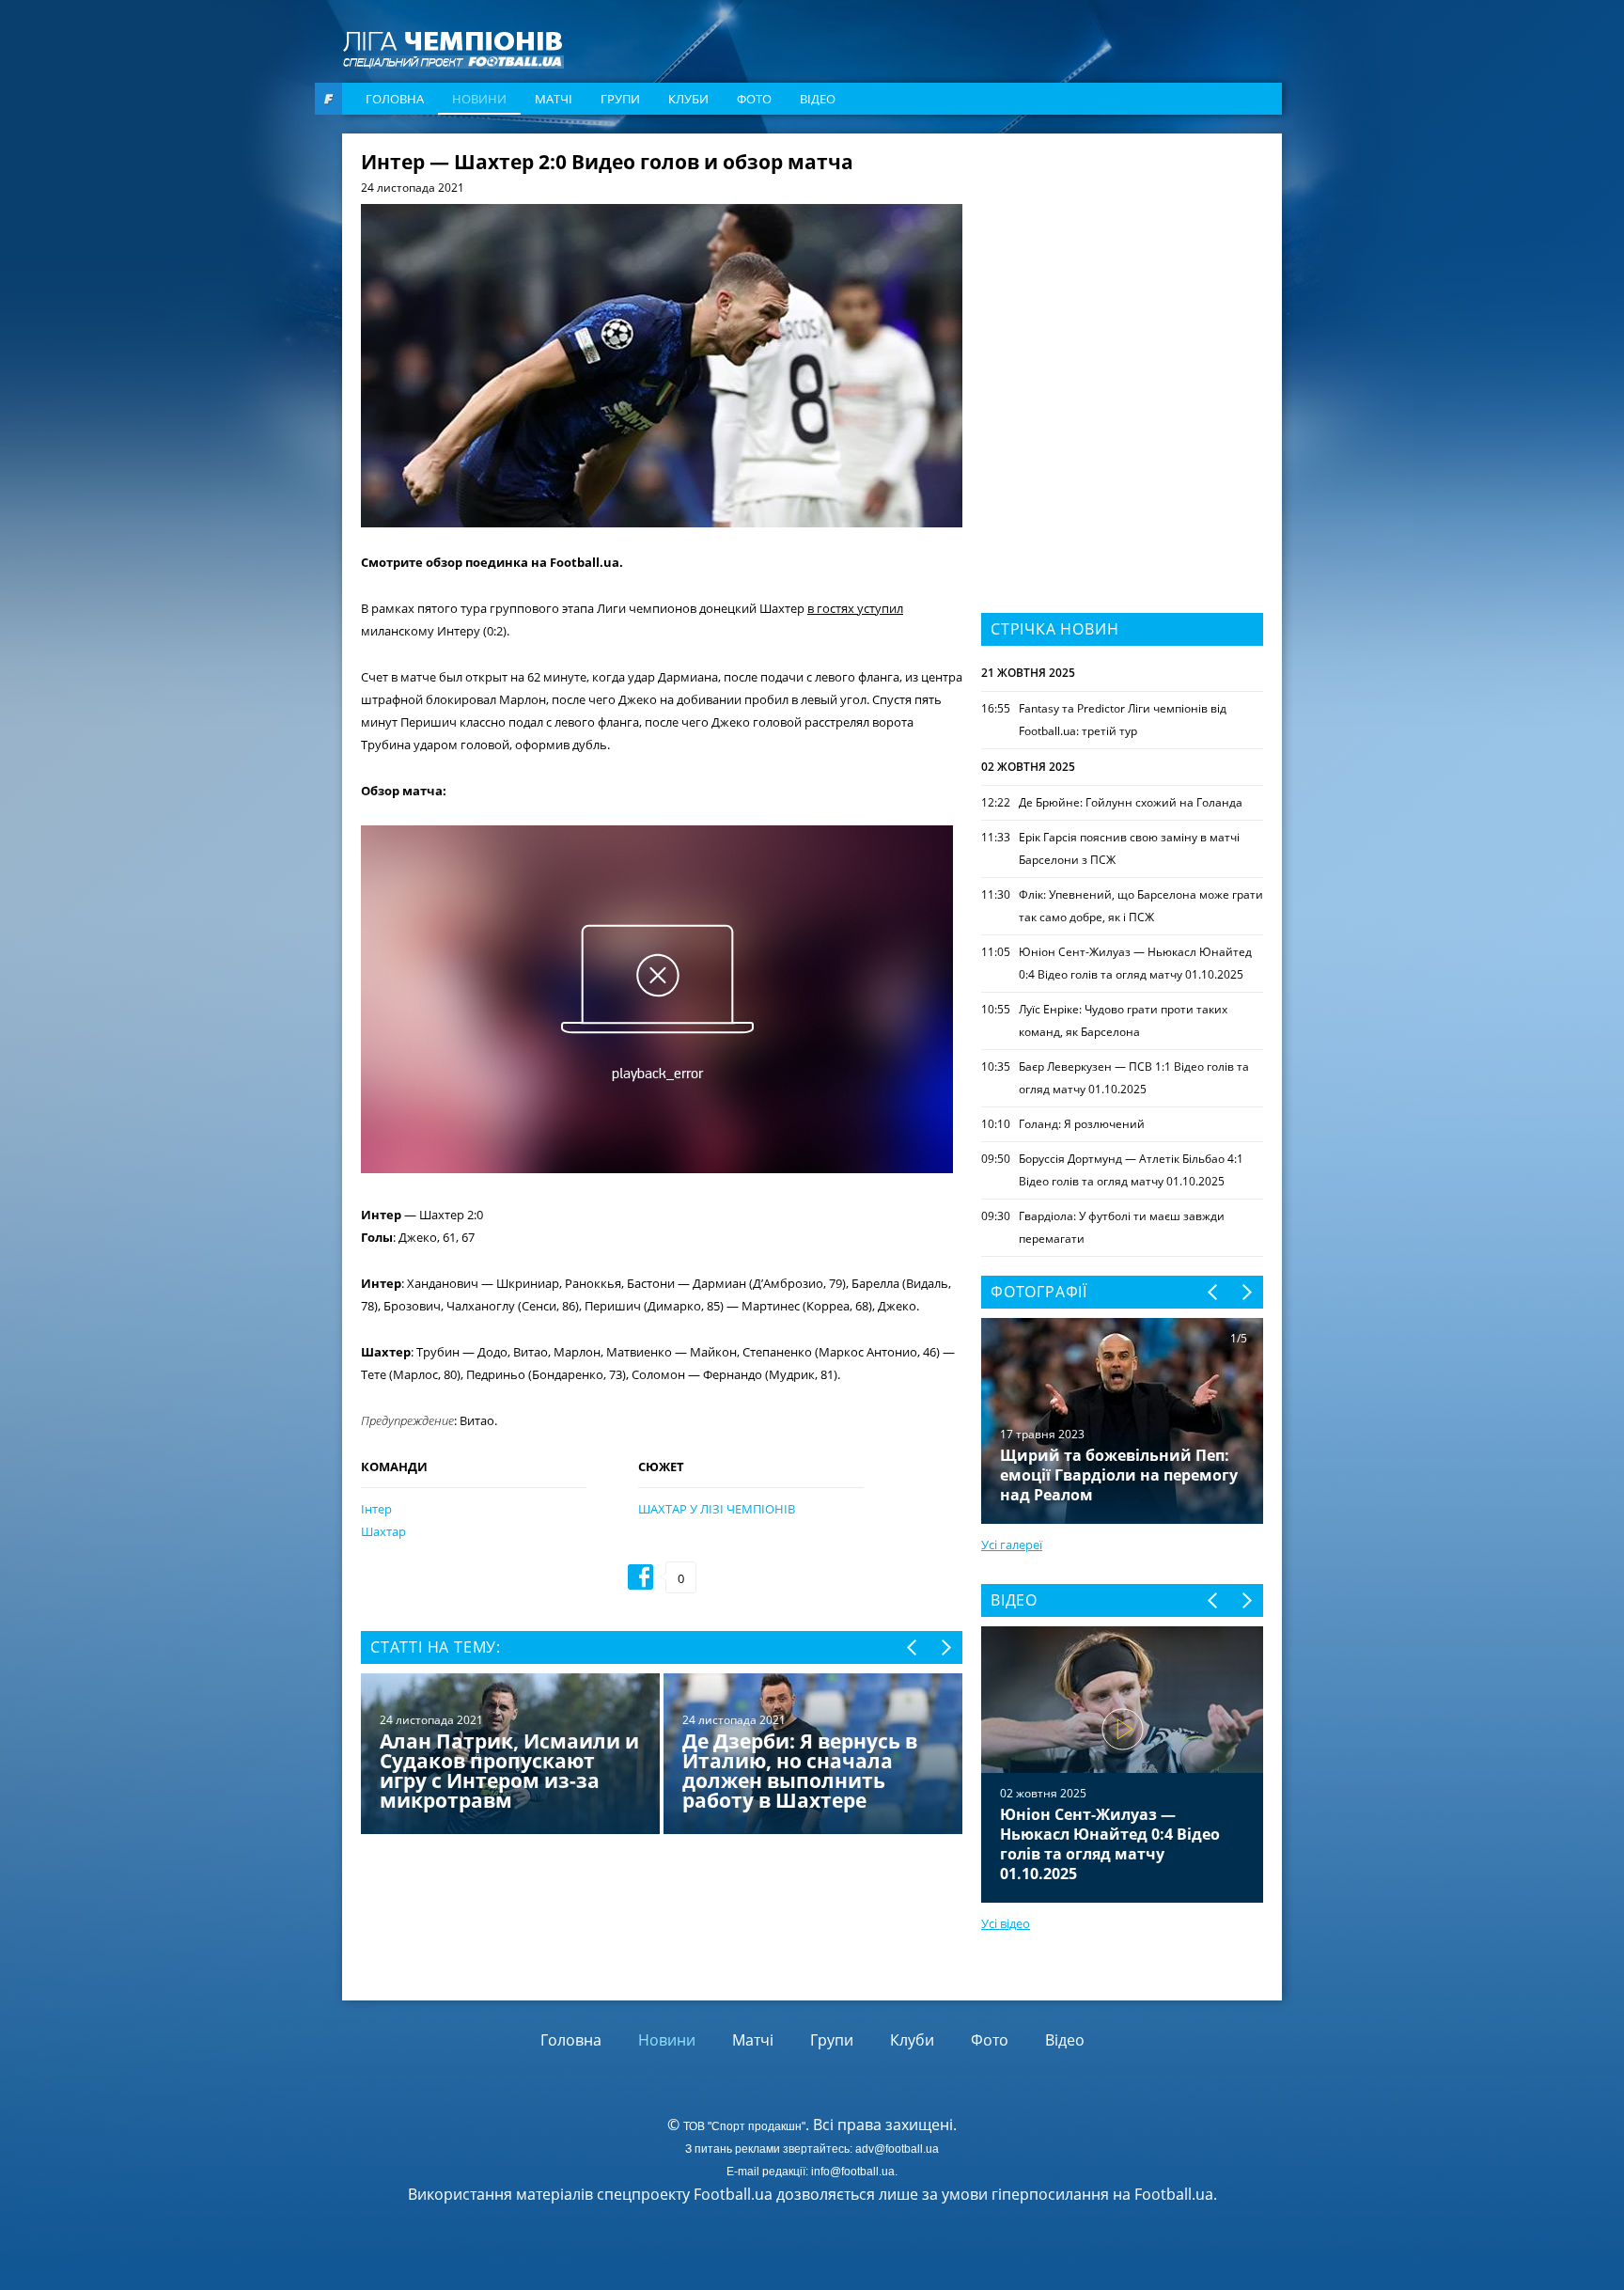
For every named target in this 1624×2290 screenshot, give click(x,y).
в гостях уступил (855, 608)
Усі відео (1006, 1923)
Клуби (688, 99)
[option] (662, 1756)
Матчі (554, 99)
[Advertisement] (1122, 270)
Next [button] (945, 1647)
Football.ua (1174, 2194)
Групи (620, 99)
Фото (754, 99)
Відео (818, 99)
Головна (395, 99)
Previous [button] (913, 1647)
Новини (479, 99)
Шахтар (383, 1531)
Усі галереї (1012, 1545)
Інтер (376, 1509)
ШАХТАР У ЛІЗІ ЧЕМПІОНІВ (717, 1509)
